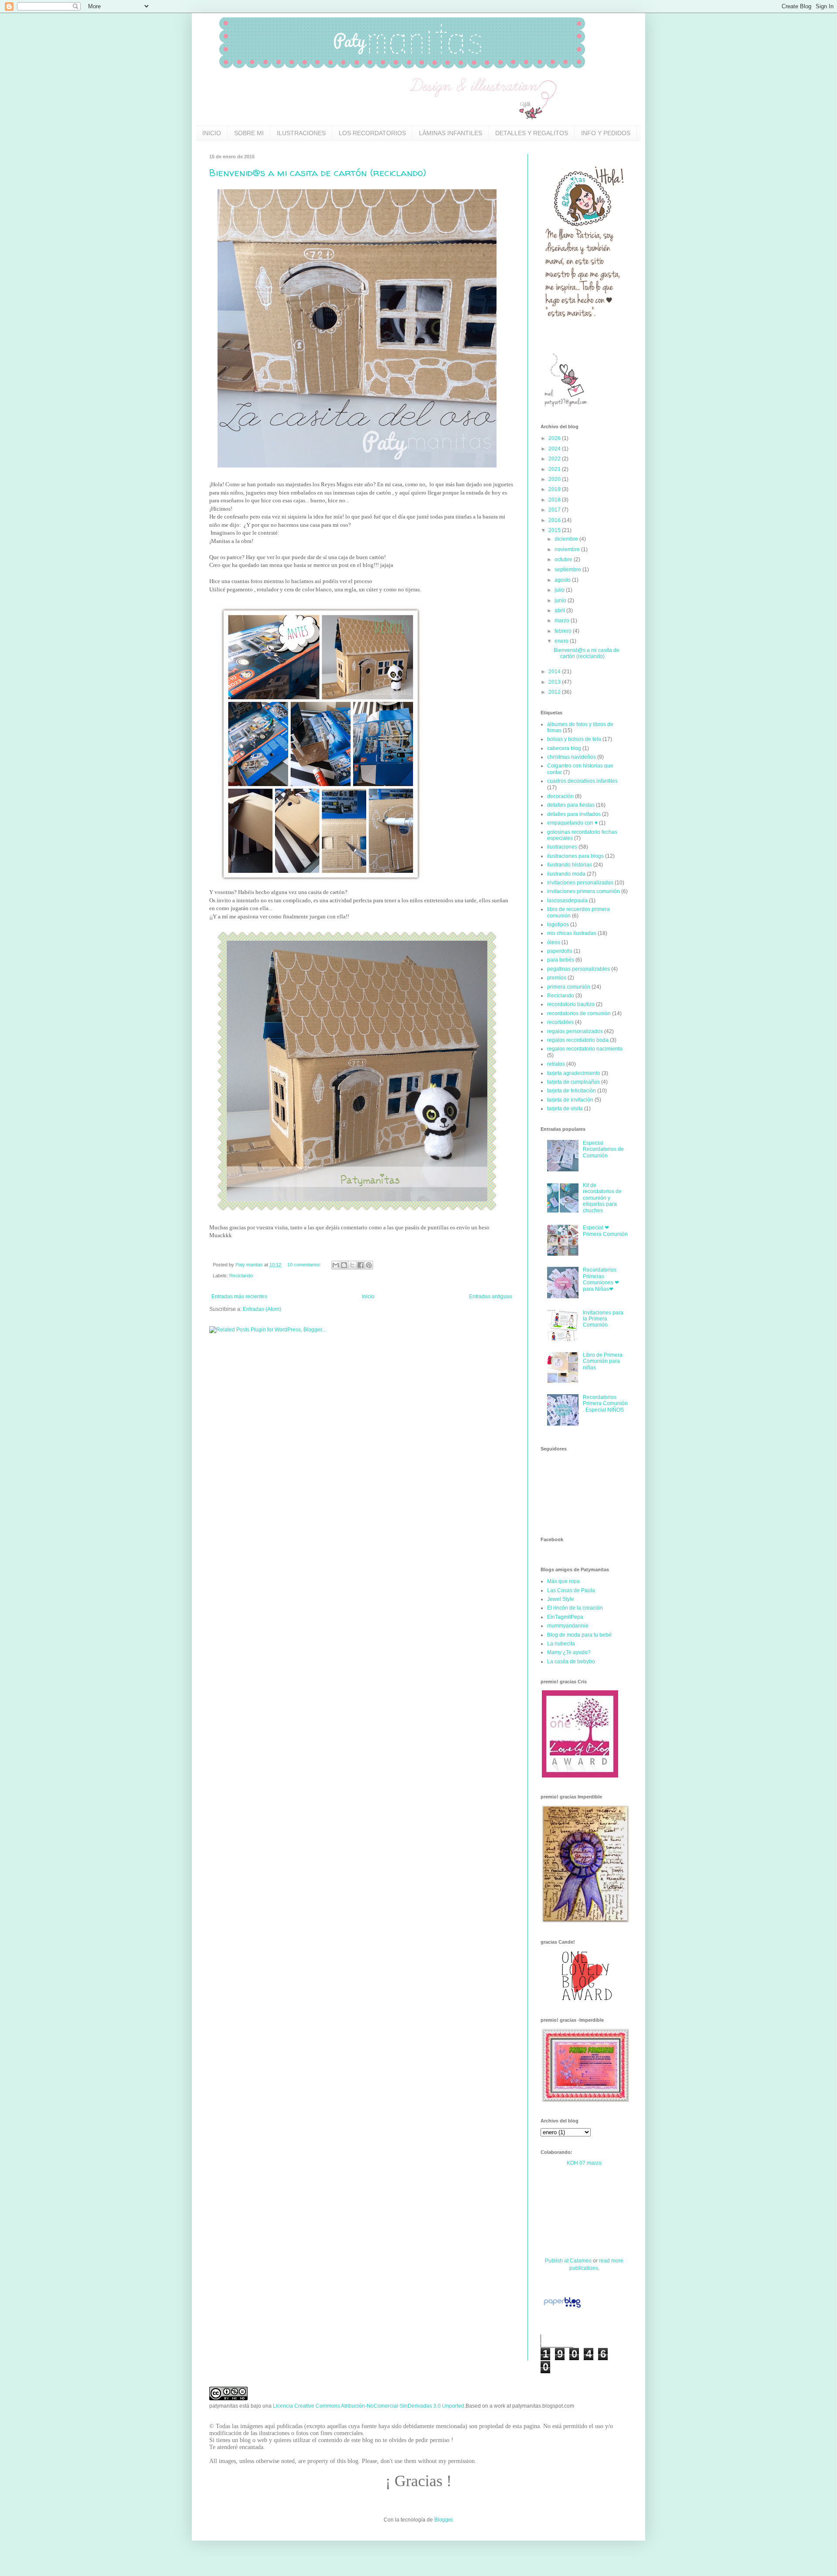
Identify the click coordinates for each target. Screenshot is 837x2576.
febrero (564, 631)
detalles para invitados (574, 814)
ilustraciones (562, 847)
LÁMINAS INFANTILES (451, 133)
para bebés (561, 960)
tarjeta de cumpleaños (573, 1082)
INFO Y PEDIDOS (606, 133)
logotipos (558, 925)
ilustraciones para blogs (575, 856)
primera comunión (569, 987)
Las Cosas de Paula (571, 1590)
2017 (555, 510)
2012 (555, 692)
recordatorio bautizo (571, 1004)
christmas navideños (572, 757)
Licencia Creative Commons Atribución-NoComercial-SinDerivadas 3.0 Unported (369, 2406)
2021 (555, 469)
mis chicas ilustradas (572, 933)
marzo (563, 621)
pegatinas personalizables (578, 969)
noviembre (568, 549)
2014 (555, 672)
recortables (560, 1022)
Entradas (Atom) (262, 1309)
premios (557, 978)
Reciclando (241, 1276)
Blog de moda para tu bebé (579, 1635)
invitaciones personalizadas (580, 883)
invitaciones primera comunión (584, 891)
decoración (560, 796)
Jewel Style (561, 1599)
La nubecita (561, 1644)
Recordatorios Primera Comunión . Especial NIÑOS (605, 1404)
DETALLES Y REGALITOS (532, 133)
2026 (555, 438)
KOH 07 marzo (584, 2163)
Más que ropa (563, 1581)
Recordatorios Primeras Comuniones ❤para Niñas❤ (601, 1279)
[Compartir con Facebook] (361, 1265)
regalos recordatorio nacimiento (585, 1049)
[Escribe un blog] (344, 1265)
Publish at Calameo (568, 2261)
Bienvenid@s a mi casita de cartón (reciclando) (318, 173)
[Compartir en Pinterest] (369, 1265)
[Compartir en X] (352, 1265)
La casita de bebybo (571, 1662)
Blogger (443, 2520)
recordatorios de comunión (579, 1013)
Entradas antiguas (491, 1297)
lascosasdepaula (567, 901)
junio (561, 600)
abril (560, 611)
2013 (555, 682)
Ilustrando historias (570, 865)
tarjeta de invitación (570, 1100)
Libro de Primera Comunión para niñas (603, 1361)
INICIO (212, 133)
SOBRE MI (249, 133)
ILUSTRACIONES (301, 133)
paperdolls (560, 951)
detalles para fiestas (571, 805)
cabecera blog (564, 748)
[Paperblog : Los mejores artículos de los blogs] (562, 2308)
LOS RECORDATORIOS (372, 133)
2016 (555, 520)
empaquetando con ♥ (572, 823)
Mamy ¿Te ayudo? (569, 1652)
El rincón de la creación (575, 1608)
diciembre (567, 539)
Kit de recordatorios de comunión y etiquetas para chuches (602, 1198)
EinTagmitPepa (565, 1617)
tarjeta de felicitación (572, 1091)
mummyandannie (568, 1626)
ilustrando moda (566, 874)
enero (562, 641)
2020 (555, 479)
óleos (554, 942)
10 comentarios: (305, 1265)
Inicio (368, 1297)
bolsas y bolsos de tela (574, 739)
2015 (555, 530)
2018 (555, 500)
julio (560, 590)
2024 (555, 449)
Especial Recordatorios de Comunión (603, 1149)
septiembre (568, 570)
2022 (555, 459)
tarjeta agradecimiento (574, 1073)
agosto (563, 580)
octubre (564, 560)
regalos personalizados (575, 1031)
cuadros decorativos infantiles (582, 781)
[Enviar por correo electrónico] (336, 1265)
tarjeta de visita (565, 1109)
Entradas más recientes (239, 1297)
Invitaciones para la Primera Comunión (603, 1319)
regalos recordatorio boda (578, 1040)
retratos (556, 1064)
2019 (555, 489)
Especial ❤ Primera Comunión (605, 1231)
